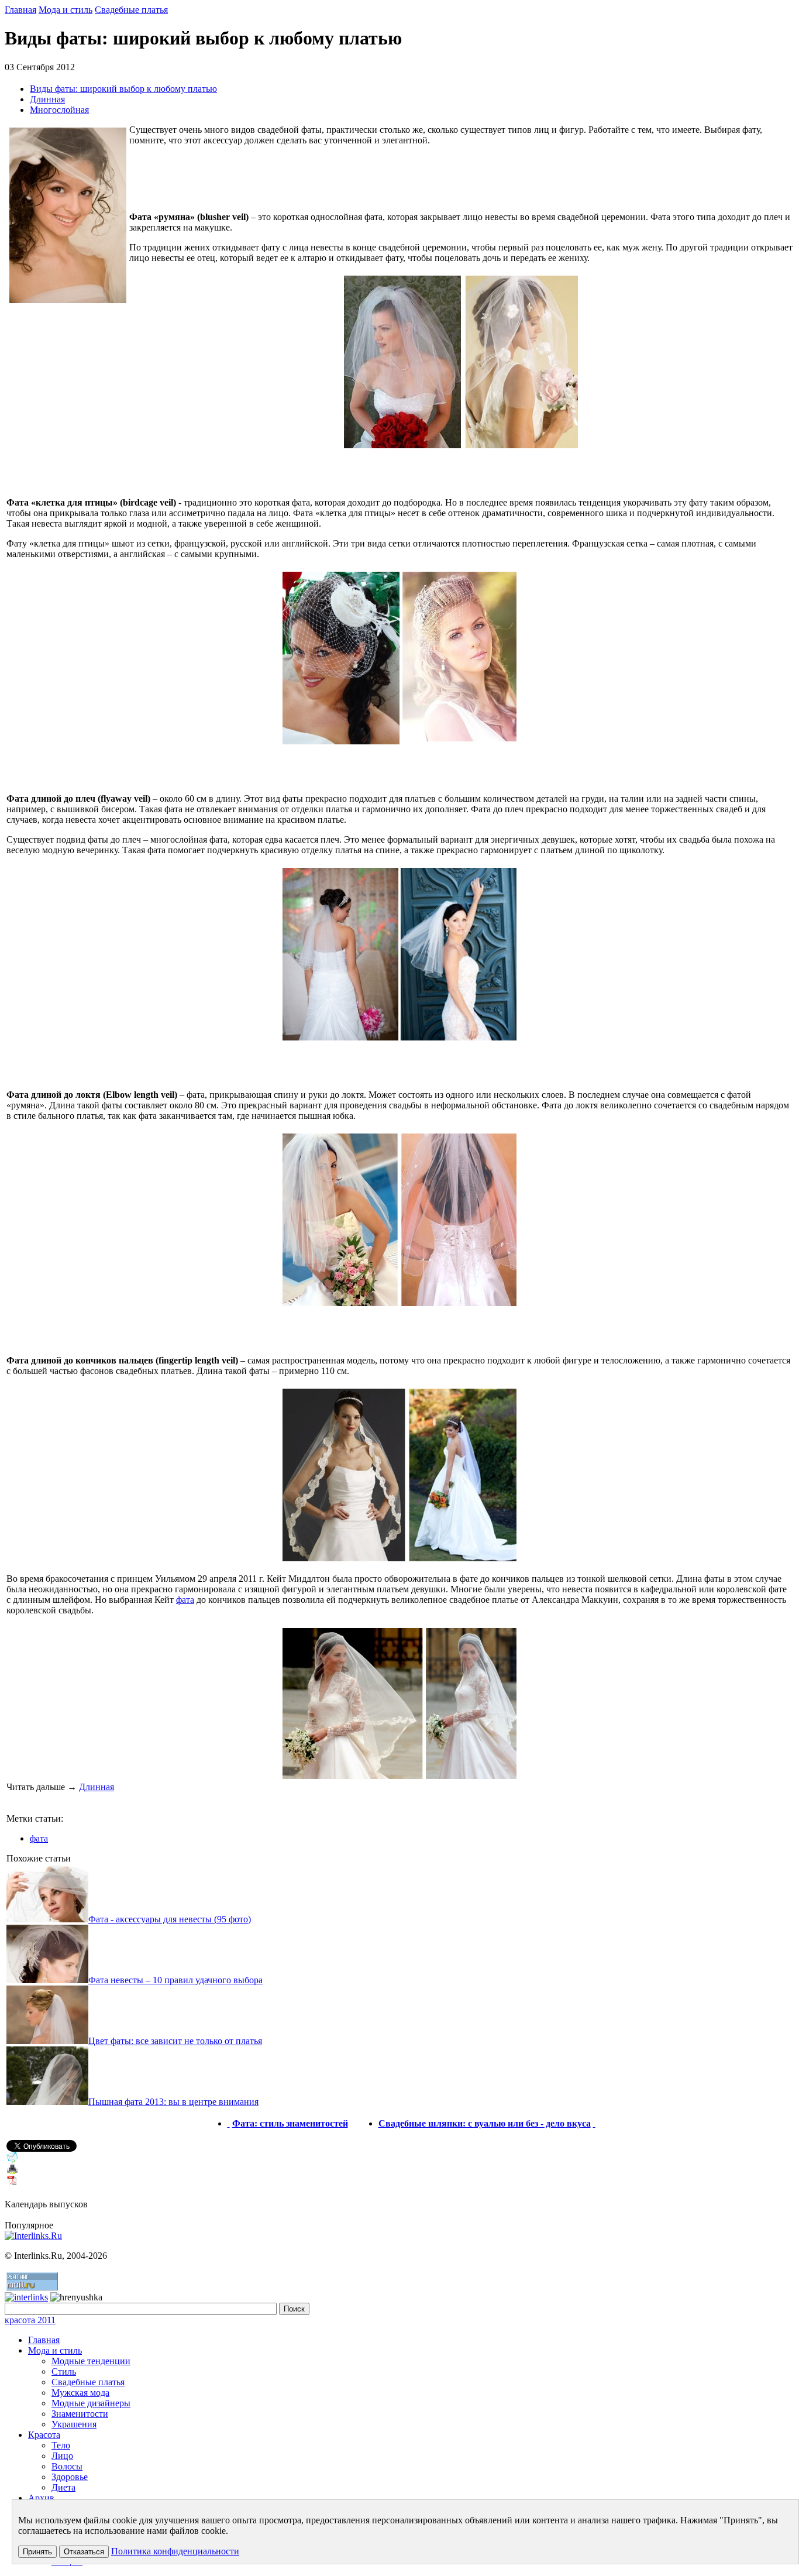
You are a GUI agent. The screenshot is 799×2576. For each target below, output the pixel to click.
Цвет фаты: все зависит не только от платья (175, 2041)
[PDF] (12, 2184)
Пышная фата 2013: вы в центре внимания (173, 2102)
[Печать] (12, 2172)
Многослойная (59, 110)
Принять (37, 2552)
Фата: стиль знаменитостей (290, 2123)
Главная (20, 10)
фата (185, 1600)
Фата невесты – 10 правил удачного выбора (175, 1980)
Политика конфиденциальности (175, 2551)
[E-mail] (12, 2160)
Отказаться (84, 2552)
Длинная (47, 99)
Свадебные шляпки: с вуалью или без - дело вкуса (485, 2123)
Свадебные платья (131, 10)
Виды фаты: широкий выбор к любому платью (123, 89)
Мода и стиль (66, 10)
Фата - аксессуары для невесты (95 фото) (170, 1919)
